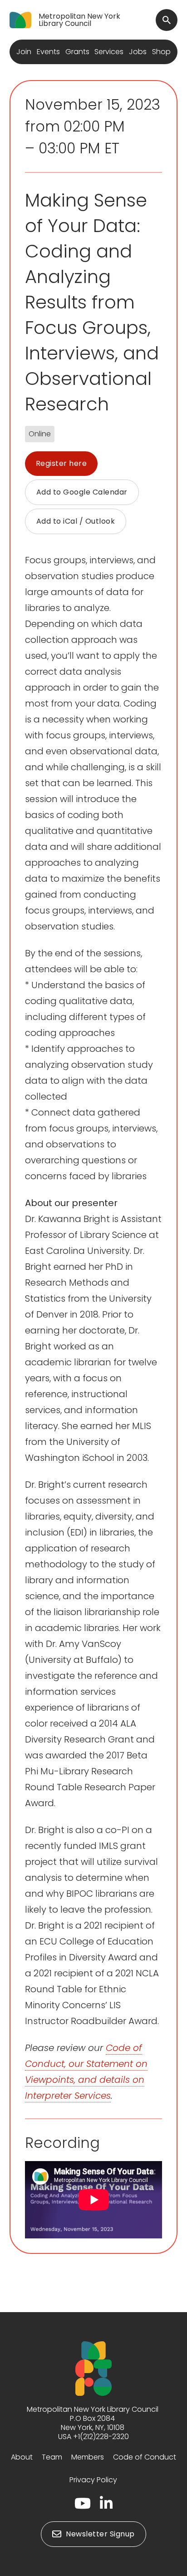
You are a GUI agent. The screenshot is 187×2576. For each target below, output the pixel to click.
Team (52, 2457)
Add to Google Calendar (82, 492)
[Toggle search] (167, 20)
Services (109, 52)
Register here (62, 463)
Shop (161, 52)
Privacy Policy (93, 2480)
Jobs (138, 52)
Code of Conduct (145, 2457)
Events (48, 52)
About (22, 2457)
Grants (77, 52)
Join (24, 52)
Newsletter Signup (100, 2534)
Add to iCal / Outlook (76, 521)
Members (88, 2457)
